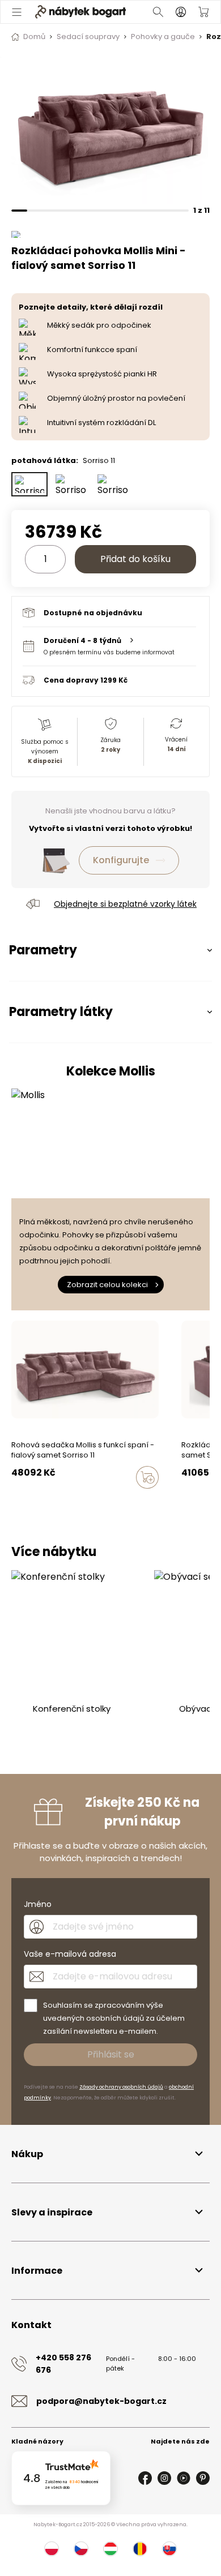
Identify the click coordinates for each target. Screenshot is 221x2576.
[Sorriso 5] (71, 484)
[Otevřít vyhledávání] (158, 12)
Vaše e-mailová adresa (70, 1954)
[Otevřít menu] (17, 12)
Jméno (38, 1904)
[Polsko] (52, 2549)
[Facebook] (145, 2478)
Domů (34, 37)
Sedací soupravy (88, 37)
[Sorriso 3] (113, 484)
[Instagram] (164, 2478)
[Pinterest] (203, 2478)
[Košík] (203, 12)
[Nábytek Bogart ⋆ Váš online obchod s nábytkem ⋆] (80, 12)
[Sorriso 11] (29, 484)
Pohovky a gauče (163, 37)
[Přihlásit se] (181, 12)
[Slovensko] (169, 2549)
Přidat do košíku (135, 559)
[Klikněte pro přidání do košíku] (147, 1477)
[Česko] (81, 2549)
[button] (109, 646)
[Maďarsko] (110, 2549)
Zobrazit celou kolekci (107, 1285)
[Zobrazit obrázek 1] (110, 130)
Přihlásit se (111, 2054)
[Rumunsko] (140, 2549)
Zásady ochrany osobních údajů (121, 2087)
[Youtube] (184, 2478)
